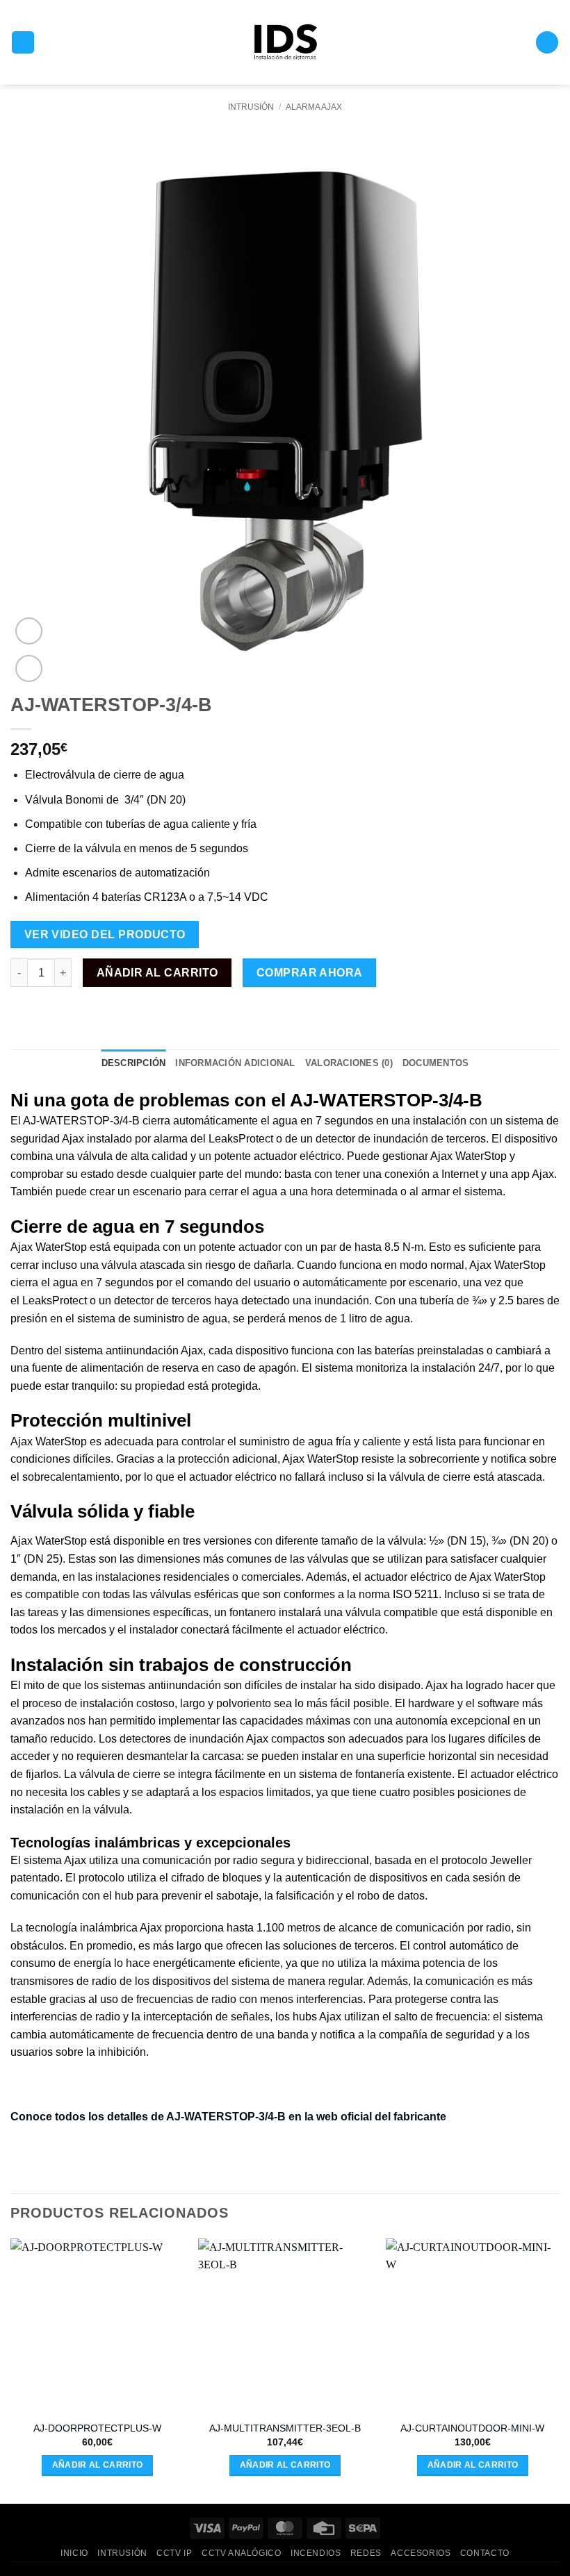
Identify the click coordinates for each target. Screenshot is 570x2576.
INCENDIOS (316, 2553)
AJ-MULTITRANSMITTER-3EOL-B (285, 2428)
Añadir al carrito (157, 973)
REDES (366, 2553)
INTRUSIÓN (251, 107)
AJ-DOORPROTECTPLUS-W (97, 2428)
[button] (23, 43)
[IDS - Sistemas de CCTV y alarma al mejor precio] (285, 43)
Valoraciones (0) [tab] (349, 1063)
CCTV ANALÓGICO (242, 2553)
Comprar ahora (310, 973)
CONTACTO (485, 2553)
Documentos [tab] (436, 1063)
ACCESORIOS (421, 2553)
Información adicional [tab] (235, 1063)
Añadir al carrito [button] (98, 2465)
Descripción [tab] (134, 1063)
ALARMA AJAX (314, 107)
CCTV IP (174, 2553)
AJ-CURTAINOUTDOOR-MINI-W (472, 2428)
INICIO (74, 2553)
